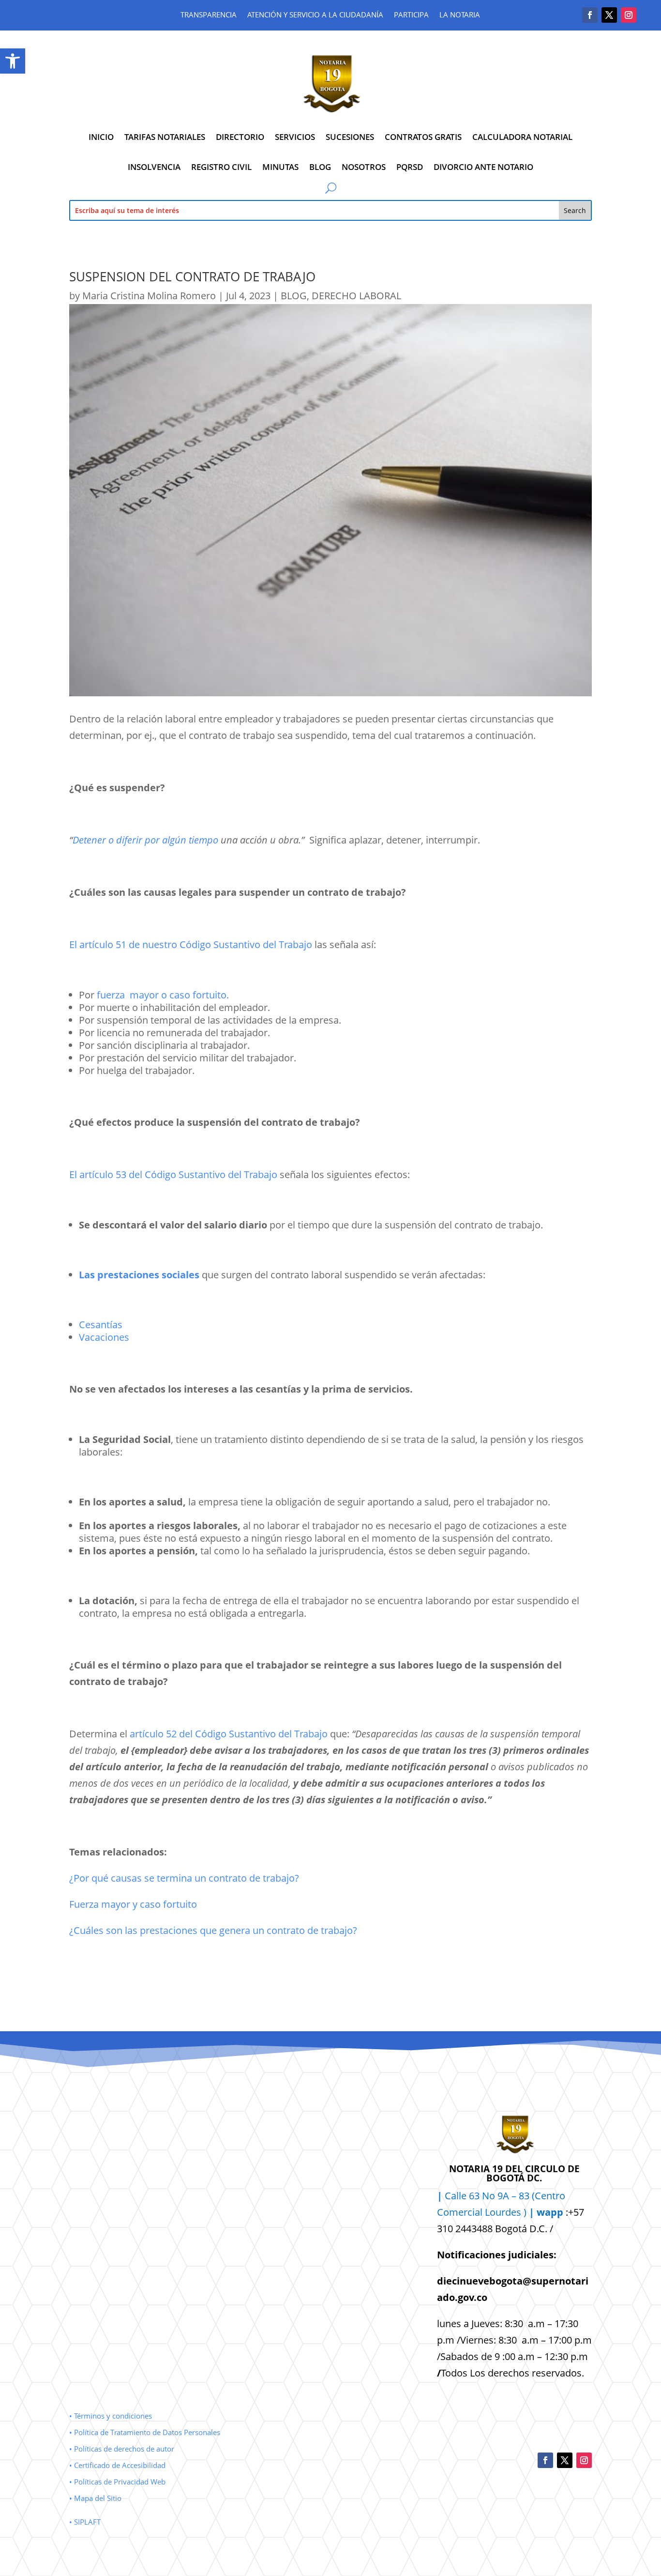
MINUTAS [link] (280, 167)
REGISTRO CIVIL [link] (221, 167)
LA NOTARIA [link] (460, 15)
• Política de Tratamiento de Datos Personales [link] (145, 2432)
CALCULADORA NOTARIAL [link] (522, 137)
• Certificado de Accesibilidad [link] (117, 2465)
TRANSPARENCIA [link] (209, 15)
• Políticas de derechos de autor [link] (122, 2449)
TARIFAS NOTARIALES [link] (165, 137)
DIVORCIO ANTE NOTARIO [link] (483, 167)
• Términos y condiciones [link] (111, 2416)
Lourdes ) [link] (524, 2212)
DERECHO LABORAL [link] (356, 296)
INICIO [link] (101, 137)
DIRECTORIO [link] (240, 137)
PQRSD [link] (410, 167)
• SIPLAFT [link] (85, 2522)
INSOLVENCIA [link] (154, 167)
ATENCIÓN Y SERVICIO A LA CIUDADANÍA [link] (315, 15)
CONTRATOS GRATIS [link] (423, 137)
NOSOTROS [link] (364, 167)
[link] (13, 61)
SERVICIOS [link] (295, 137)
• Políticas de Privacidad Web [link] (117, 2482)
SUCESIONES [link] (350, 137)
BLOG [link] (320, 167)
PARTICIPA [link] (411, 15)
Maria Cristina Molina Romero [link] (149, 296)
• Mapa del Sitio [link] (96, 2498)
